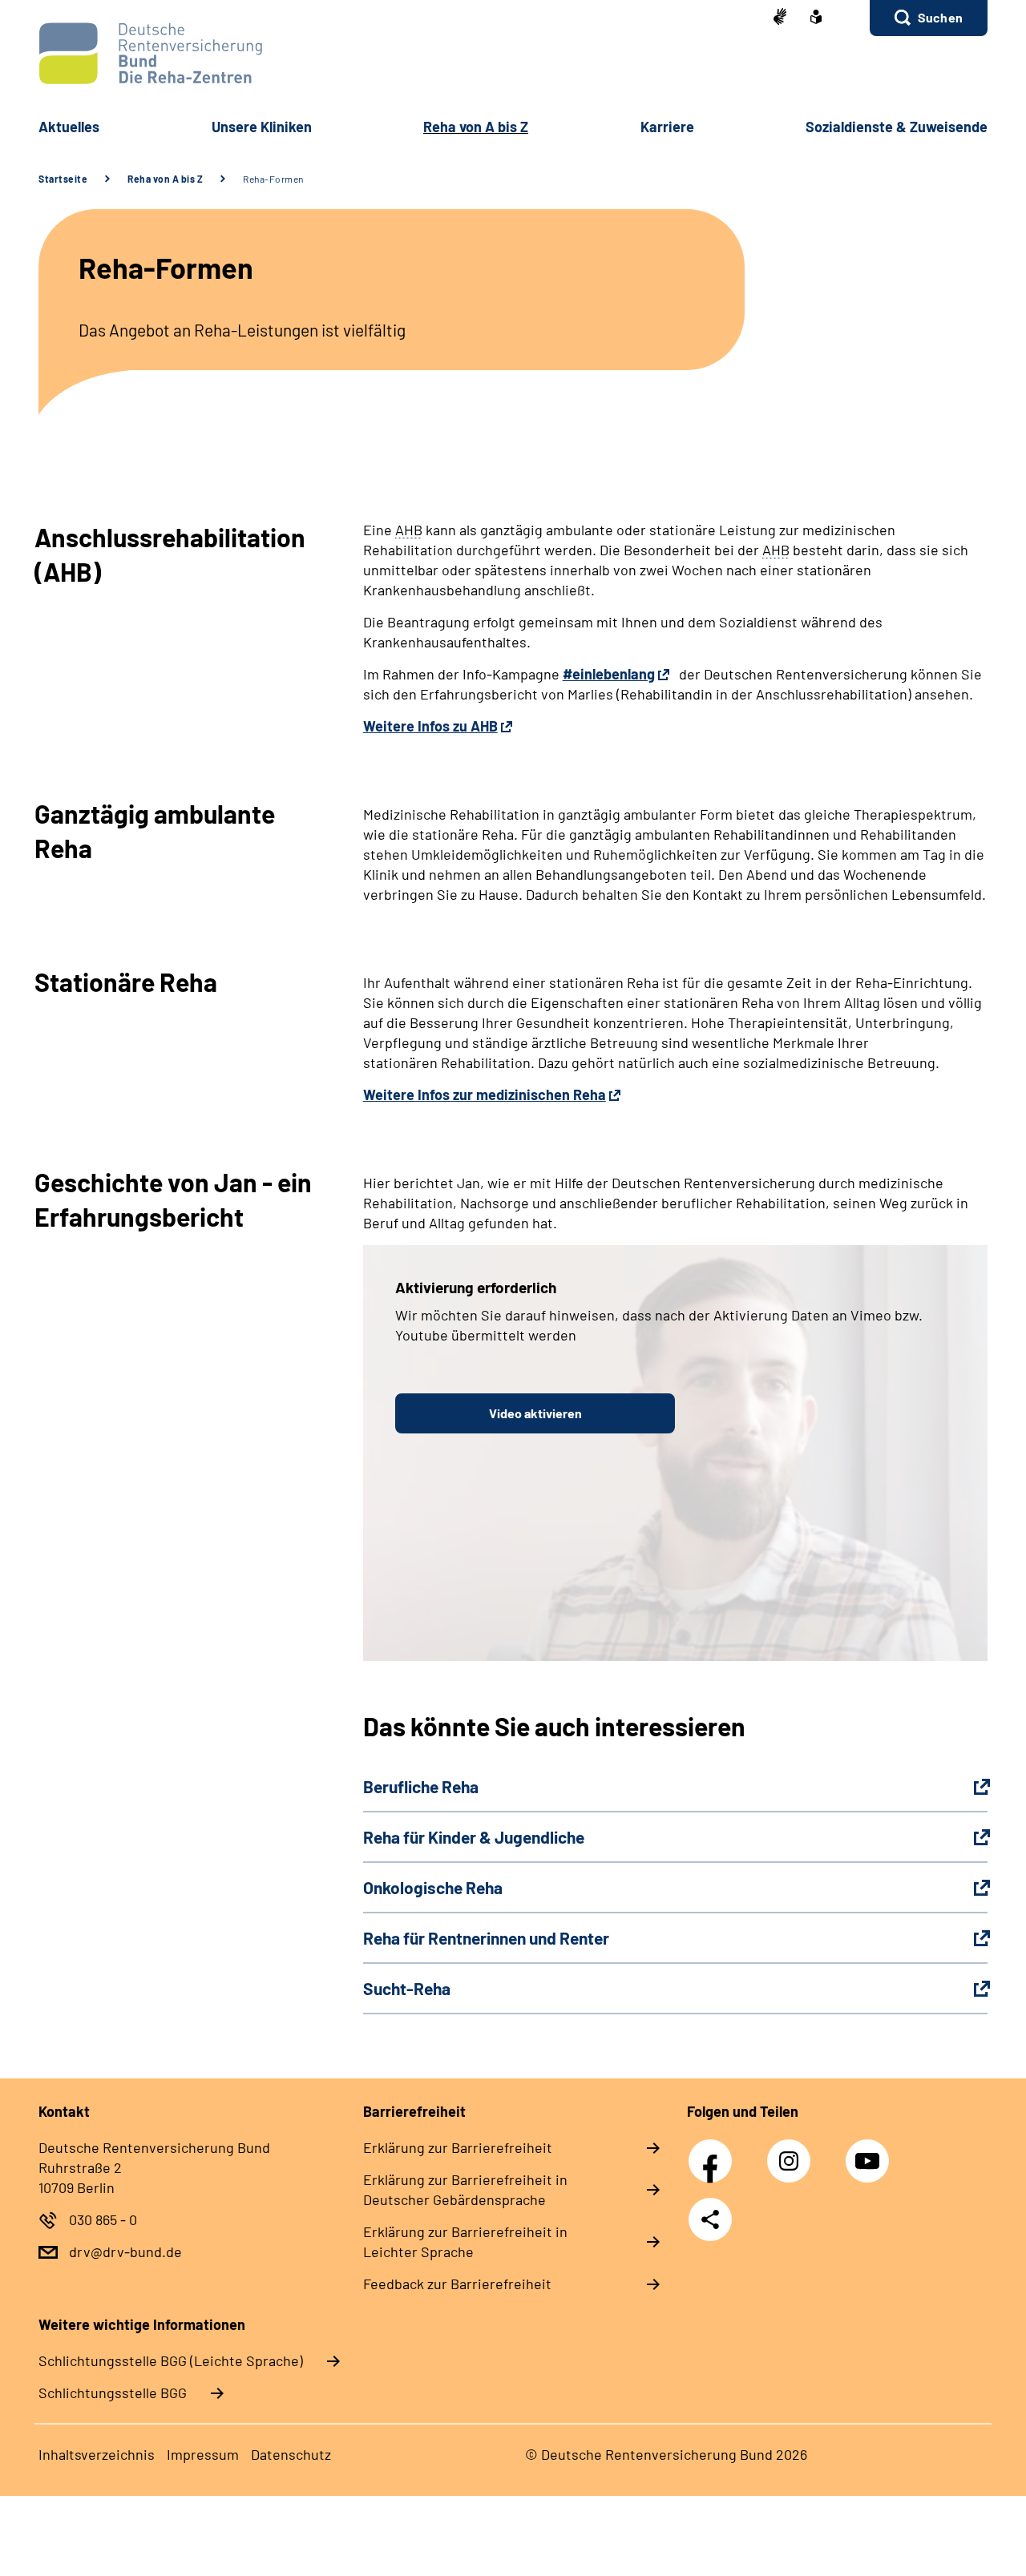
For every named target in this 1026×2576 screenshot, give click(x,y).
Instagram (793, 2152)
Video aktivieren (535, 1413)
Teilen (710, 2219)
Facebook (714, 2152)
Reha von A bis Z (165, 179)
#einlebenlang (609, 674)
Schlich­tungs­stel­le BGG (113, 2393)
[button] (929, 18)
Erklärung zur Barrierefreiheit (458, 2147)
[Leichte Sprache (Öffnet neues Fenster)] (816, 18)
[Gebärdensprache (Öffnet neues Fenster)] (780, 18)
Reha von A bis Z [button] (476, 127)
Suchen (940, 17)
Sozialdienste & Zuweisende (897, 127)
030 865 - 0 (103, 2219)
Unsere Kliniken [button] (262, 127)
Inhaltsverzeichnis (97, 2454)
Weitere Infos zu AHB (430, 726)
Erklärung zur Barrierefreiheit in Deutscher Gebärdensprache (465, 2189)
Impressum (203, 2454)
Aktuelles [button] (69, 127)
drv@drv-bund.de (125, 2251)
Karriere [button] (667, 127)
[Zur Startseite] (513, 53)
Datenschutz (291, 2454)
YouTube (870, 2152)
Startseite (63, 179)
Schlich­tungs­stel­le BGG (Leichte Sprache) (171, 2360)
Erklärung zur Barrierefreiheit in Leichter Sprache (465, 2241)
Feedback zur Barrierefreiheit (457, 2284)
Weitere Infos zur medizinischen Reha (485, 1094)
